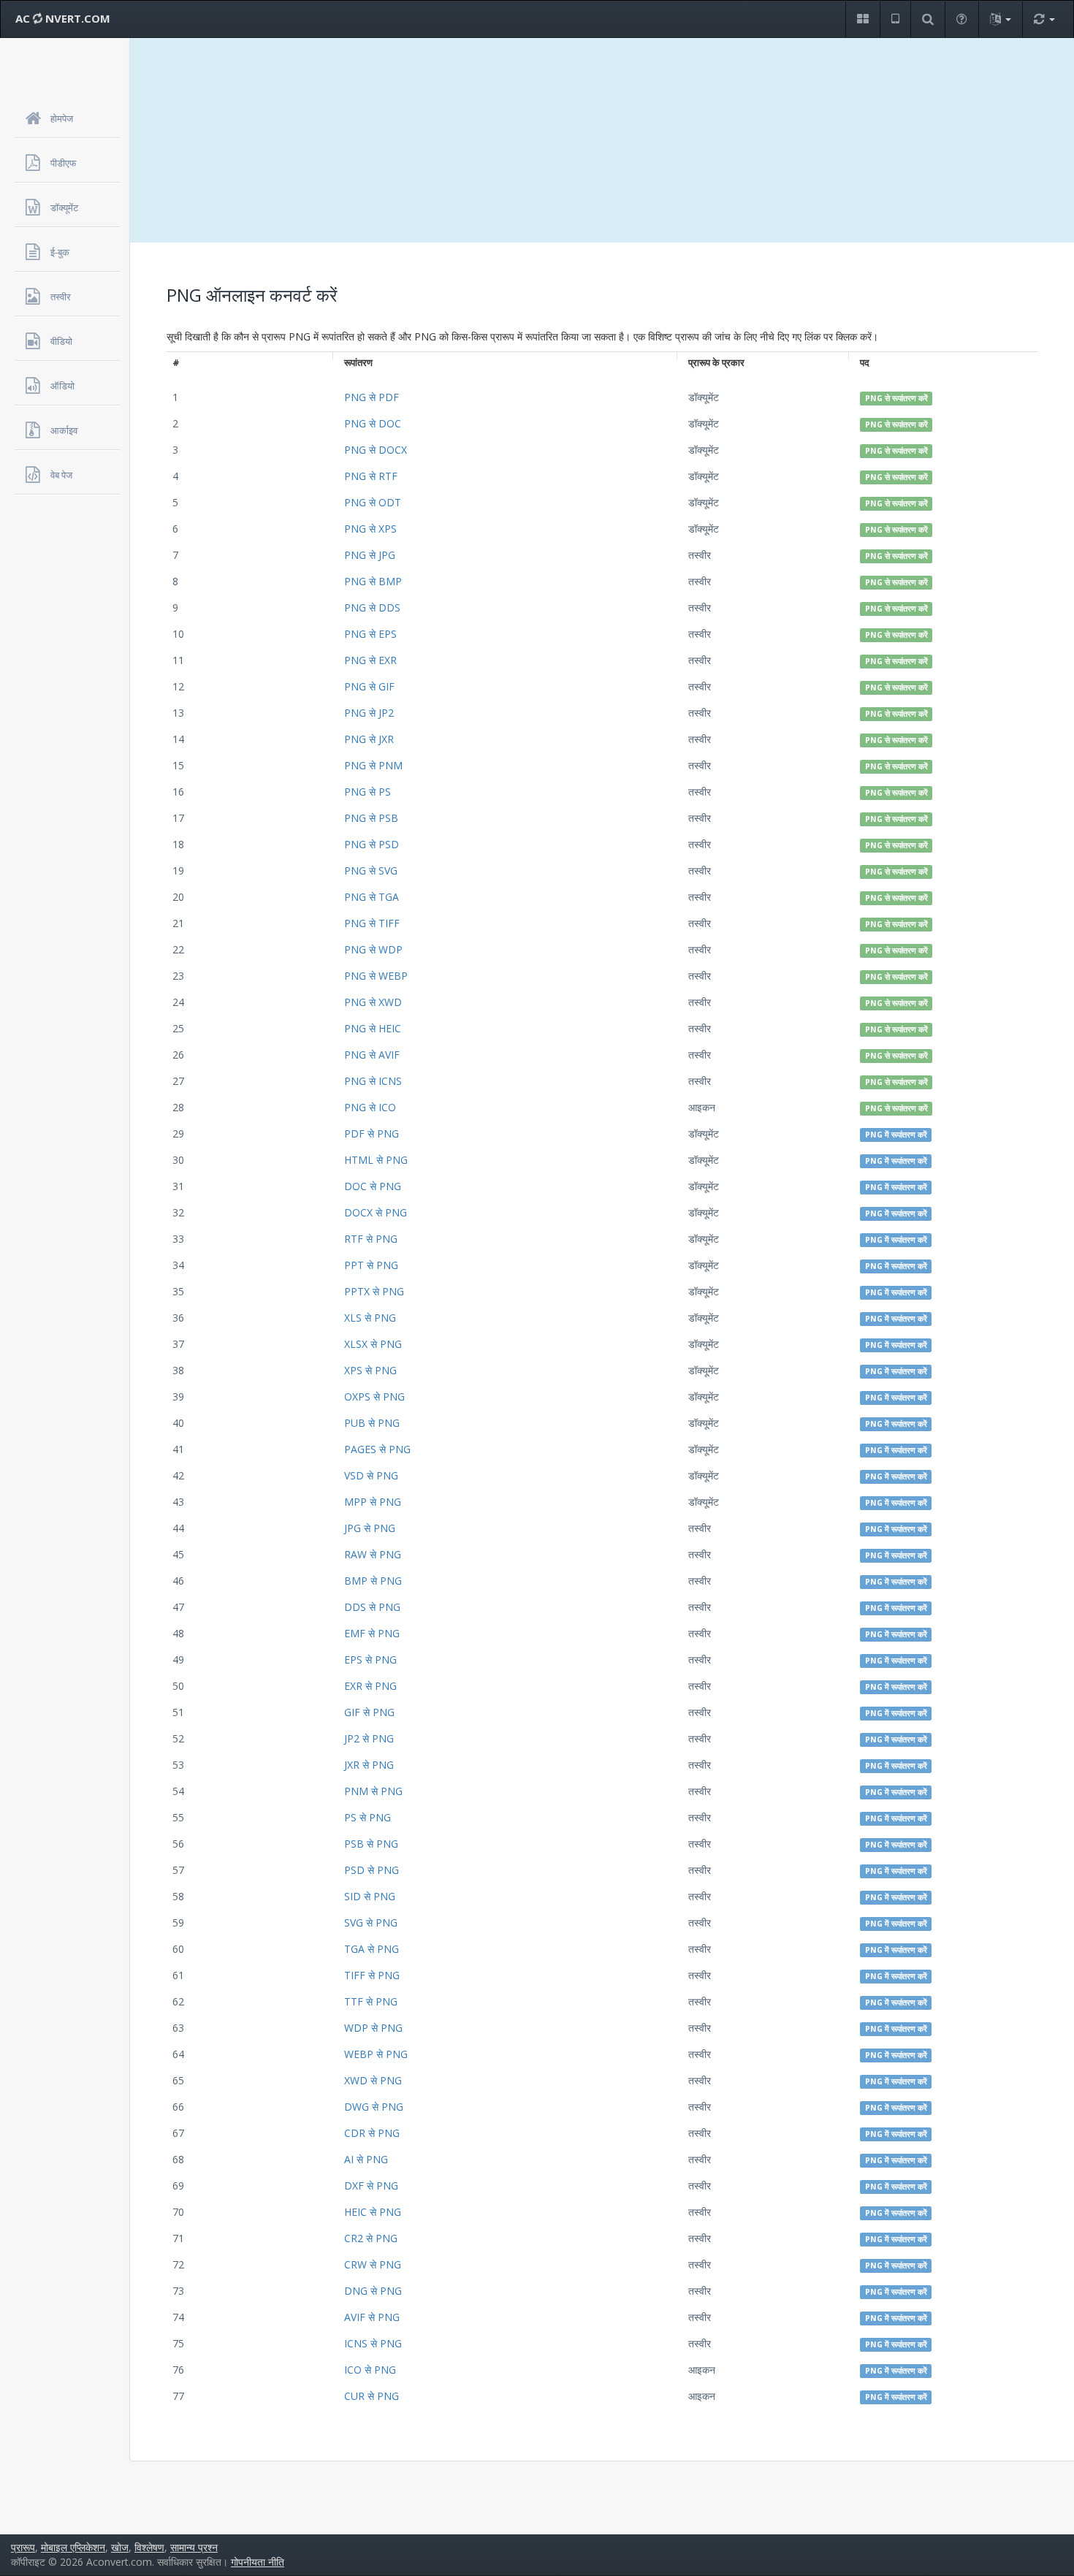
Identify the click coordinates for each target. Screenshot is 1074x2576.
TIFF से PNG (372, 1975)
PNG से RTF (371, 476)
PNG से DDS (372, 607)
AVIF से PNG (372, 2317)
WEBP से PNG (376, 2054)
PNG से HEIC (373, 1028)
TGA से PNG (372, 1949)
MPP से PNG (373, 1502)
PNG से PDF (372, 397)
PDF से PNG (372, 1133)
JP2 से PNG (369, 1738)
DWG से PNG (374, 2107)
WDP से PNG (373, 2028)
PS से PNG (367, 1817)
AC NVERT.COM (63, 18)
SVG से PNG (371, 1923)
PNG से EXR (370, 660)
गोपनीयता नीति (258, 2562)
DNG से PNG (373, 2291)
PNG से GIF (369, 686)
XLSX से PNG (373, 1344)
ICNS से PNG (373, 2343)
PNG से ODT (373, 502)
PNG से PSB (371, 818)
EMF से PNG (372, 1633)
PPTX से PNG (374, 1291)
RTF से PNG (371, 1239)
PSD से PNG (372, 1870)
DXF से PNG (371, 2186)
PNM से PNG (373, 1791)
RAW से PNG (373, 1554)
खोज (120, 2547)
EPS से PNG (370, 1659)
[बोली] (1000, 19)
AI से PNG (366, 2159)
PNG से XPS (370, 529)
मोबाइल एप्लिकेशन (73, 2547)
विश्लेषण (149, 2547)
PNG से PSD (372, 844)
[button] (862, 19)
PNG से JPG (370, 555)
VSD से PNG (371, 1475)
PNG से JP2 (369, 713)
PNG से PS (367, 792)
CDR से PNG (372, 2133)
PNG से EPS (370, 634)
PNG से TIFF (372, 923)
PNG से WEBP (376, 976)
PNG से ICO (370, 1107)
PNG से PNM (373, 765)
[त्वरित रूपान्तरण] (1044, 19)
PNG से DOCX (376, 450)
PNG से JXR (369, 739)
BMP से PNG (373, 1581)
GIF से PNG (369, 1712)
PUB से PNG (372, 1423)
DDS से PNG (372, 1607)
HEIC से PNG (373, 2212)
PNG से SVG (371, 870)
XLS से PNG (370, 1318)
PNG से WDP (373, 949)
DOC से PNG (373, 1186)
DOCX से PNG (376, 1212)
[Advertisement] (602, 140)
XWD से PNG (373, 2080)
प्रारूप (23, 2547)
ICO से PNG (370, 2370)
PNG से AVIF (372, 1055)
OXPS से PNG (374, 1396)
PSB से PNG (371, 1844)
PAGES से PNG (377, 1449)
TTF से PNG (371, 2001)
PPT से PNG (371, 1265)
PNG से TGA (372, 897)
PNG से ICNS (373, 1081)
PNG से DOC (373, 423)
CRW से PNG (373, 2264)
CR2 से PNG (371, 2238)
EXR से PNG (370, 1686)
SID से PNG (370, 1896)
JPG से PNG (370, 1528)
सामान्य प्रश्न (194, 2547)
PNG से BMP (373, 581)
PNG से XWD (373, 1002)
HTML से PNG (376, 1160)
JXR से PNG (369, 1765)
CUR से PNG (372, 2396)
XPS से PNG (370, 1370)
